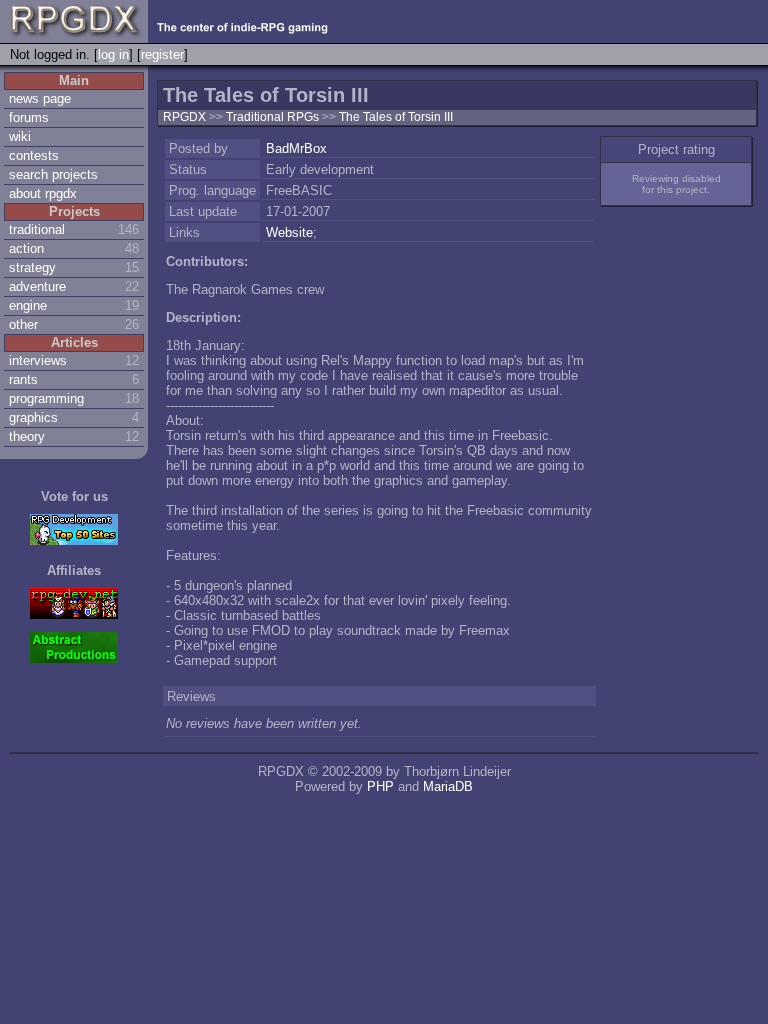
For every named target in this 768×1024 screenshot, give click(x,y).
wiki (20, 136)
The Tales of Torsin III (396, 117)
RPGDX (184, 117)
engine (28, 305)
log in (113, 54)
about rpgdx (43, 193)
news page (40, 98)
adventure (37, 286)
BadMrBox (296, 148)
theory (27, 436)
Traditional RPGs (274, 117)
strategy (32, 267)
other (23, 324)
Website (289, 232)
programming (46, 398)
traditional (37, 229)
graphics (33, 417)
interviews (38, 360)
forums (29, 117)
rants (23, 379)
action (26, 248)
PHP (380, 786)
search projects (53, 174)
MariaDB (448, 786)
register (162, 54)
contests (34, 155)
